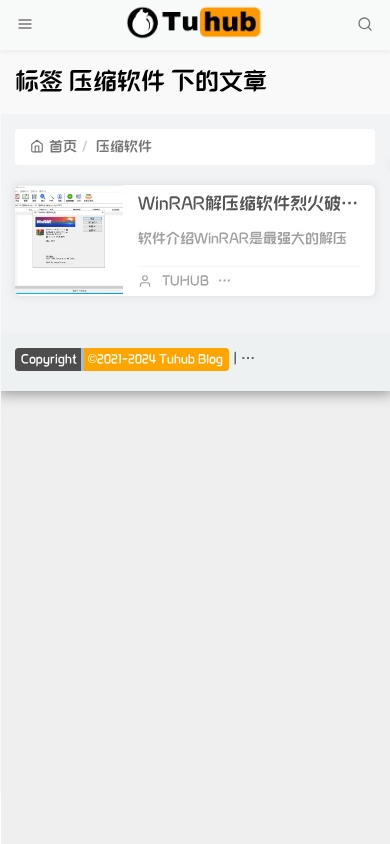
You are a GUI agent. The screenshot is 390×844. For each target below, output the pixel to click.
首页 (63, 146)
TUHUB (185, 281)
